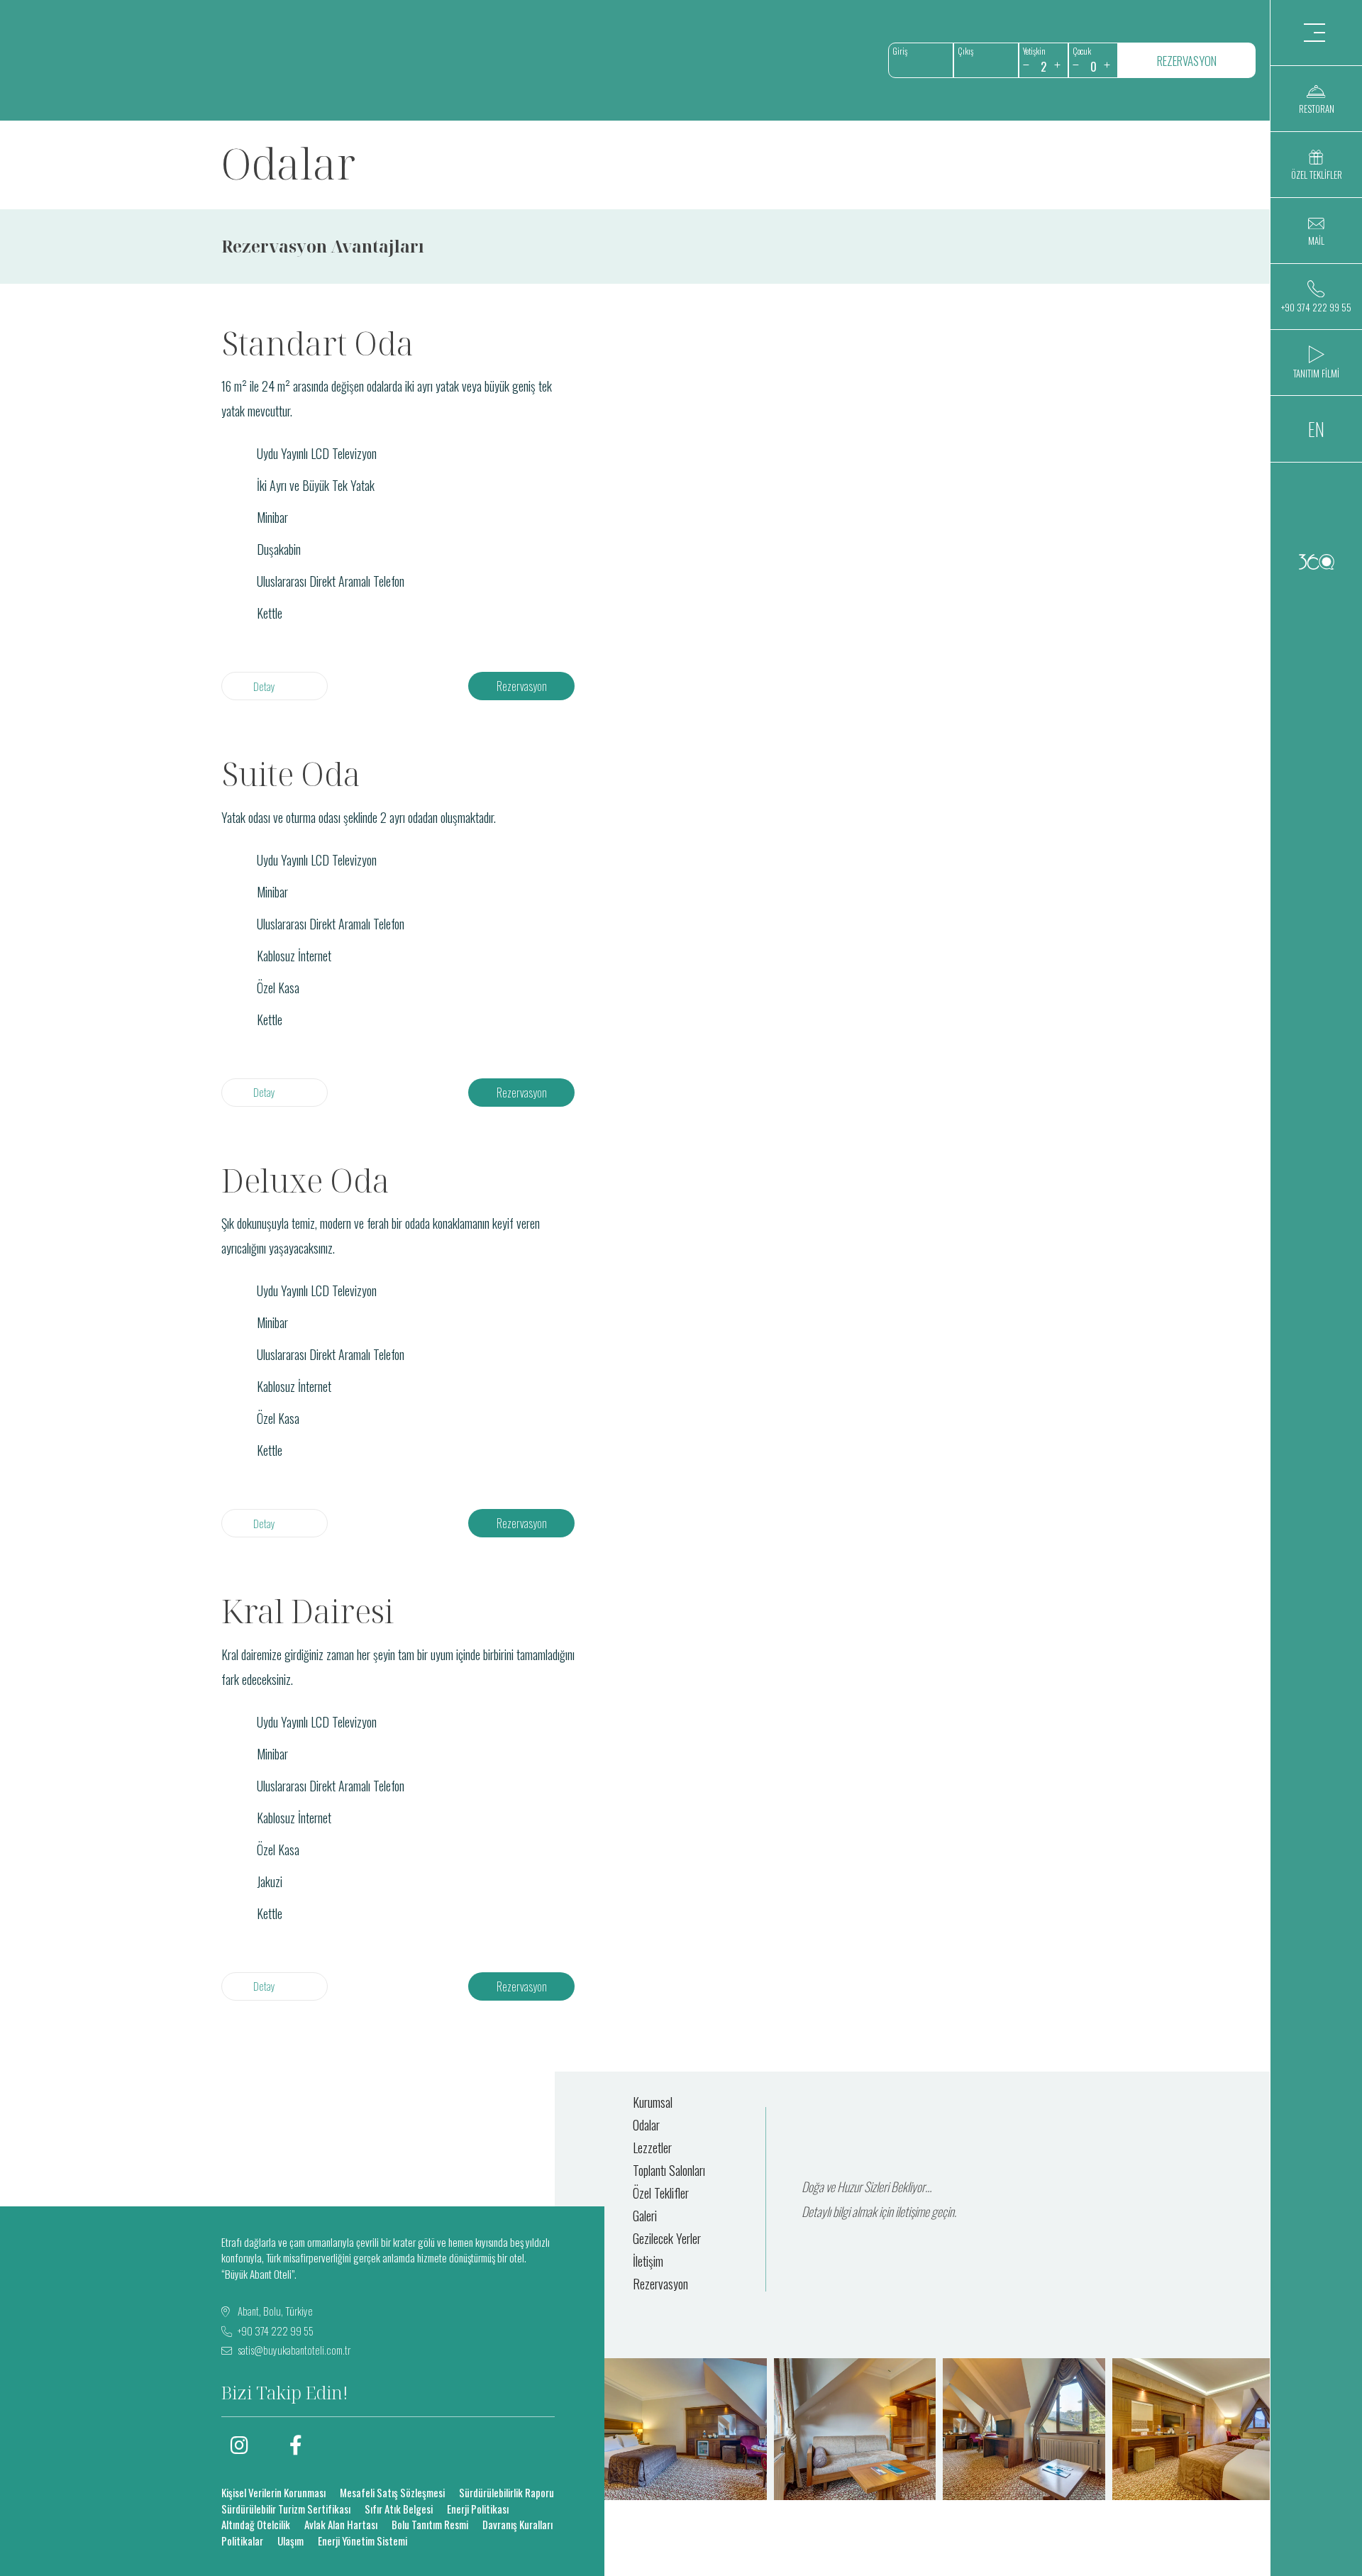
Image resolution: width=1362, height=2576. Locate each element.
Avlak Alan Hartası (341, 2524)
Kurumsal (653, 2102)
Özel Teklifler (661, 2193)
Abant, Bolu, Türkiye (274, 2311)
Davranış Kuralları (517, 2524)
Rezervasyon (522, 686)
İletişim (648, 2261)
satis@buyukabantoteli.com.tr (294, 2350)
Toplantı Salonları (669, 2170)
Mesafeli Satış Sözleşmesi (392, 2492)
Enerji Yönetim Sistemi (362, 2541)
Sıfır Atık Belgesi (399, 2509)
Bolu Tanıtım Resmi (430, 2524)
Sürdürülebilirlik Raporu (506, 2492)
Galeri (645, 2216)
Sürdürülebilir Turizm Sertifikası (286, 2509)
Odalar (646, 2125)
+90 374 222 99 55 (275, 2331)
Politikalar (242, 2541)
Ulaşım (290, 2541)
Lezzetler (652, 2147)
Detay (264, 686)
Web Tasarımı (1316, 562)
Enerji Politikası (478, 2509)
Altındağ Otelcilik (256, 2524)
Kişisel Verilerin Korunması (273, 2492)
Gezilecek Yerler (667, 2238)
